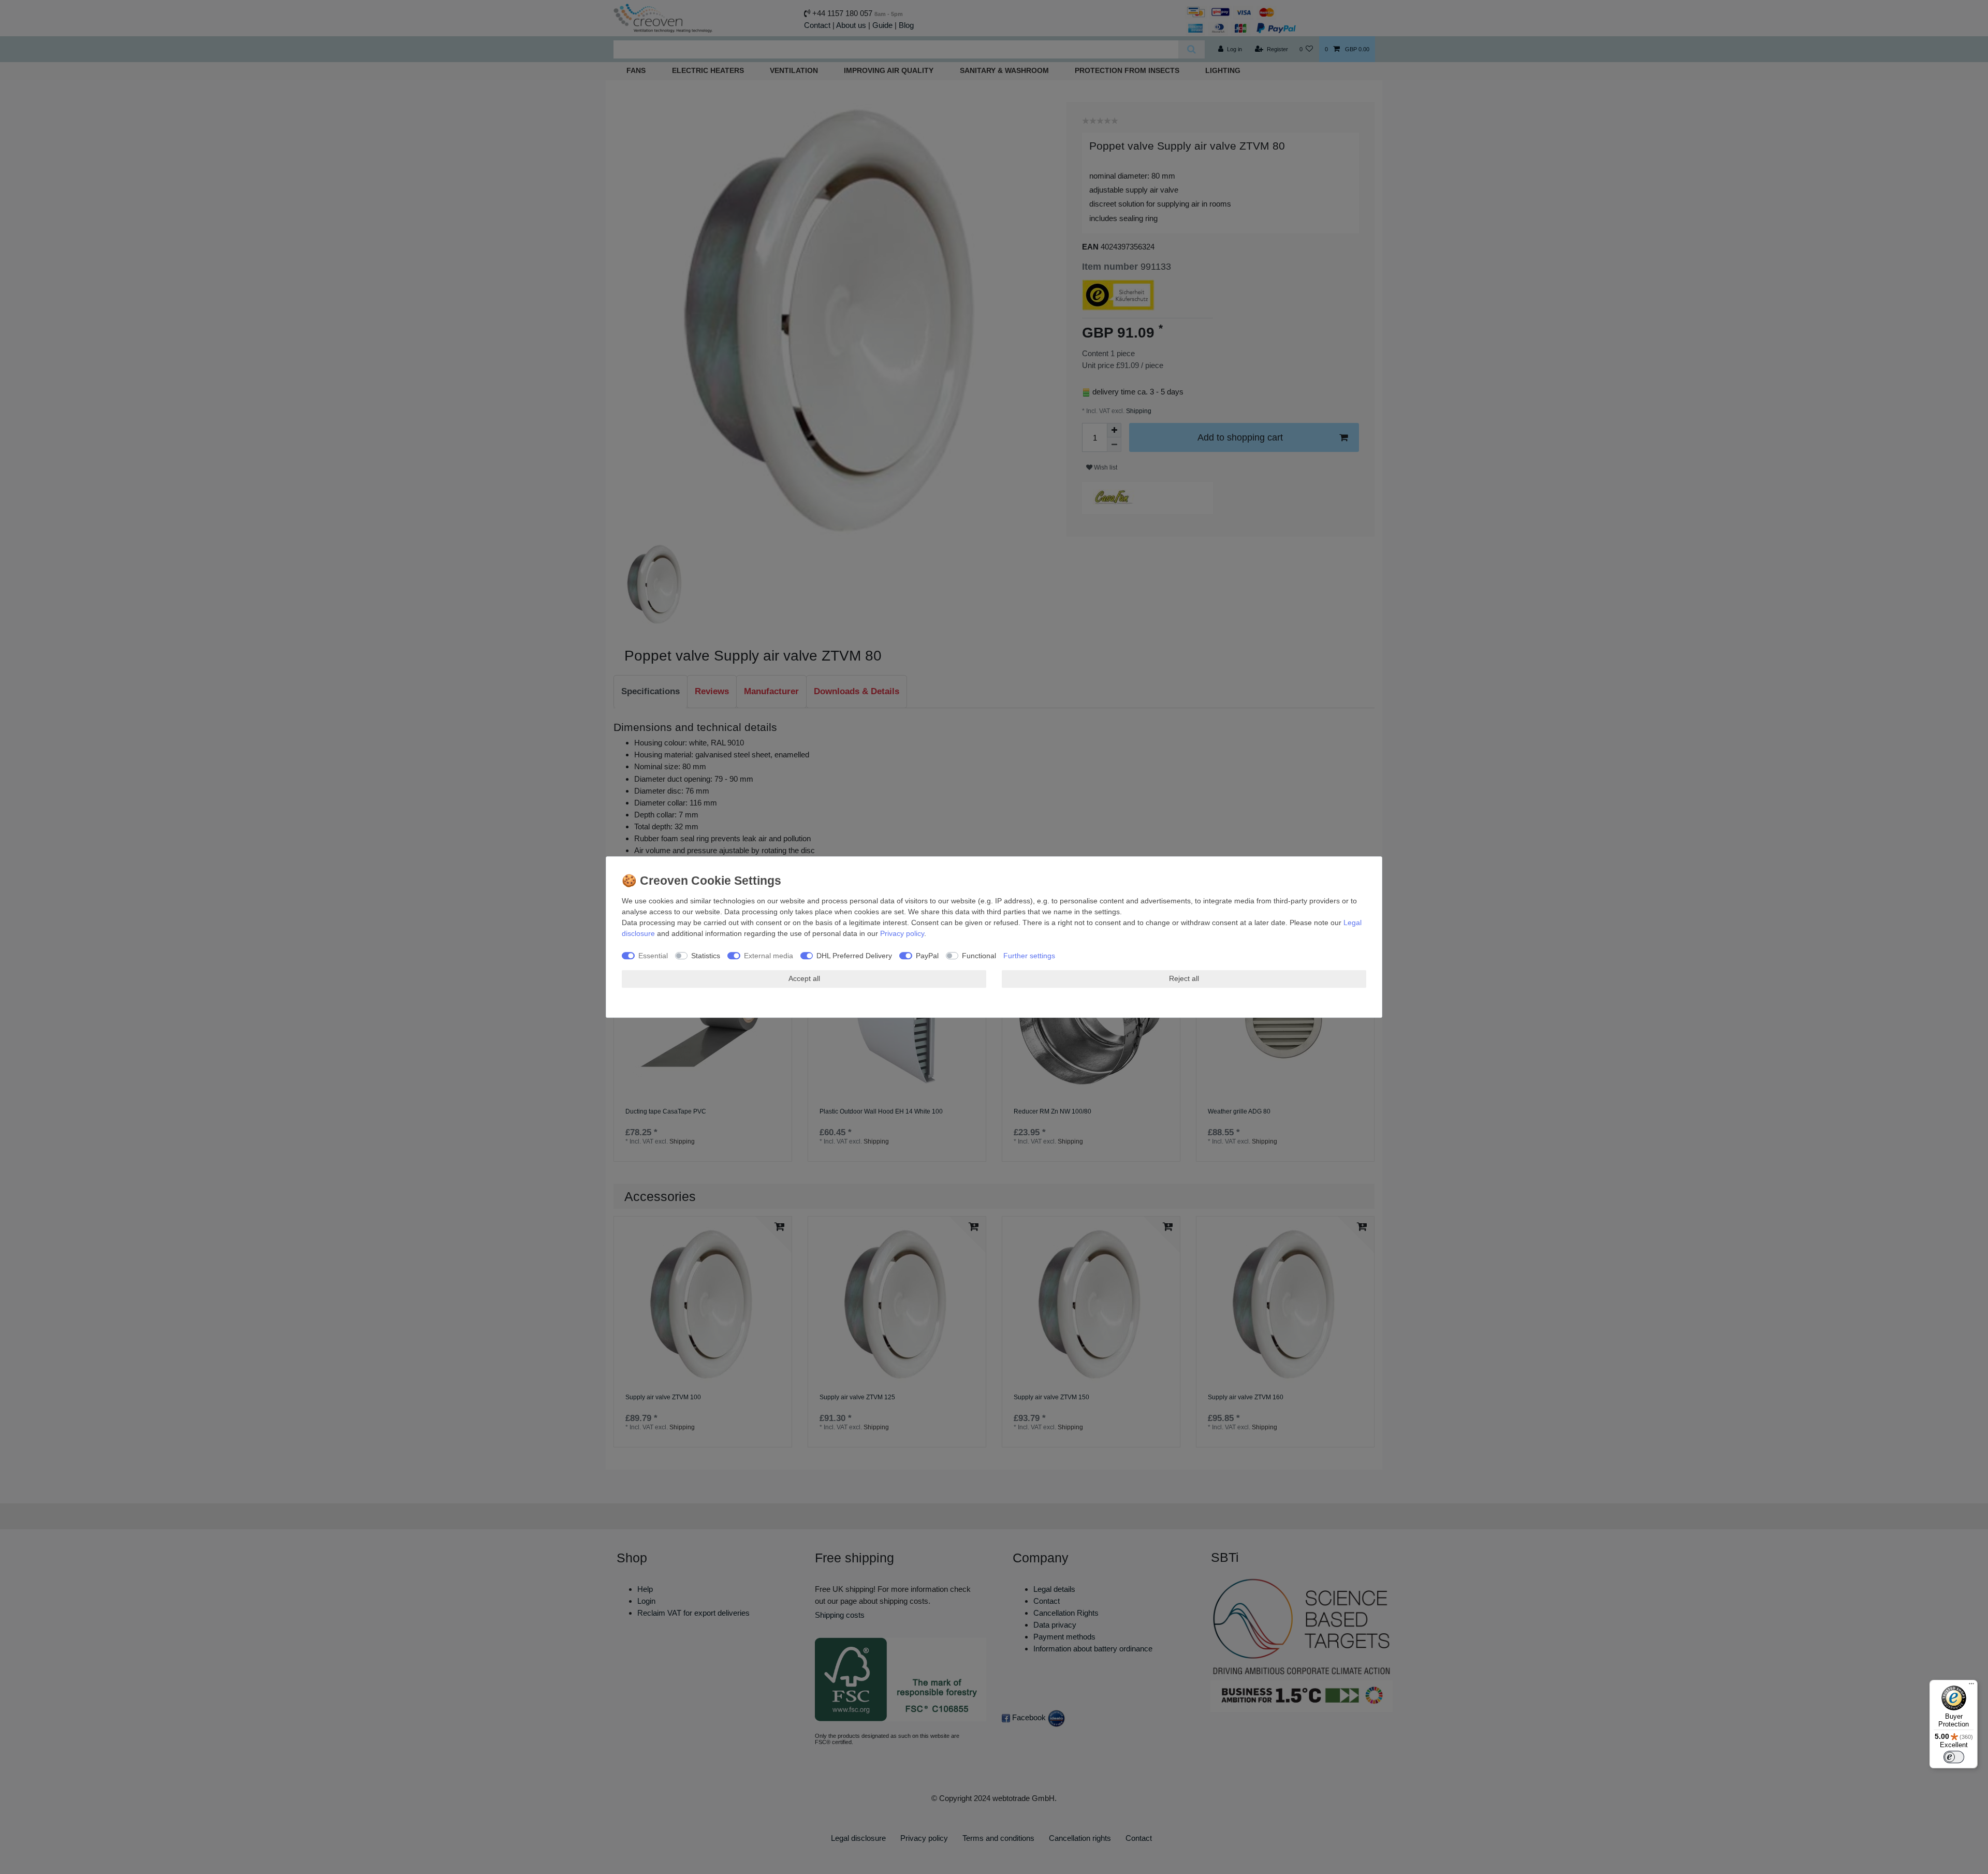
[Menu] (1971, 1686)
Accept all (804, 978)
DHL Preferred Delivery (854, 956)
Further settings (1029, 956)
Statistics (706, 956)
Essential (653, 956)
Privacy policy (902, 933)
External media (769, 956)
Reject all (1184, 978)
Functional (979, 956)
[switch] (1954, 1757)
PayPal (927, 956)
